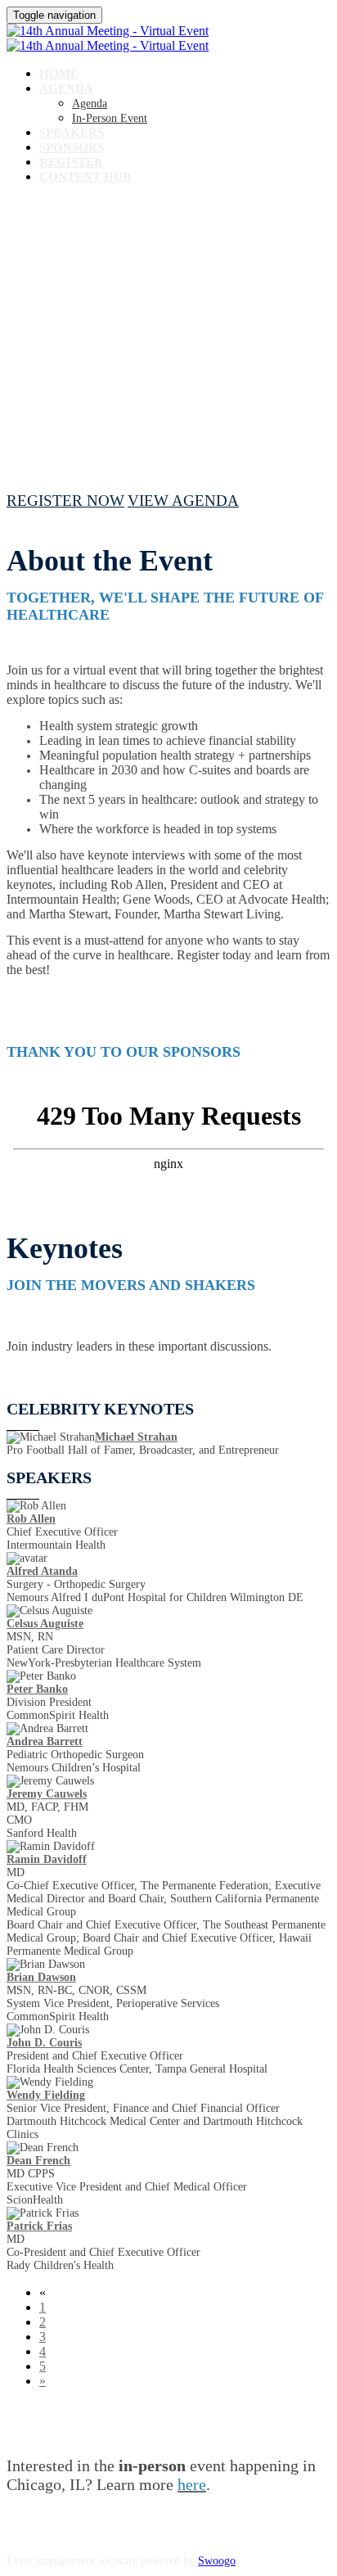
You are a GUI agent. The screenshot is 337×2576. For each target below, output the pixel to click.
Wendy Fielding (46, 2095)
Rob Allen (31, 1519)
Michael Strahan (136, 1437)
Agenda (66, 88)
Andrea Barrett (45, 1741)
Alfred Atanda (42, 1571)
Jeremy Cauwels (47, 1794)
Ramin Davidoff (47, 1859)
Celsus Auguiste (45, 1624)
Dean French (38, 2161)
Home (59, 74)
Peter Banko (37, 1689)
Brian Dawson (41, 1977)
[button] (65, 501)
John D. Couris (44, 2043)
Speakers (72, 133)
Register (71, 162)
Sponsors (72, 147)
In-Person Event (110, 118)
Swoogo (217, 2561)
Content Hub (85, 177)
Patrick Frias (39, 2226)
